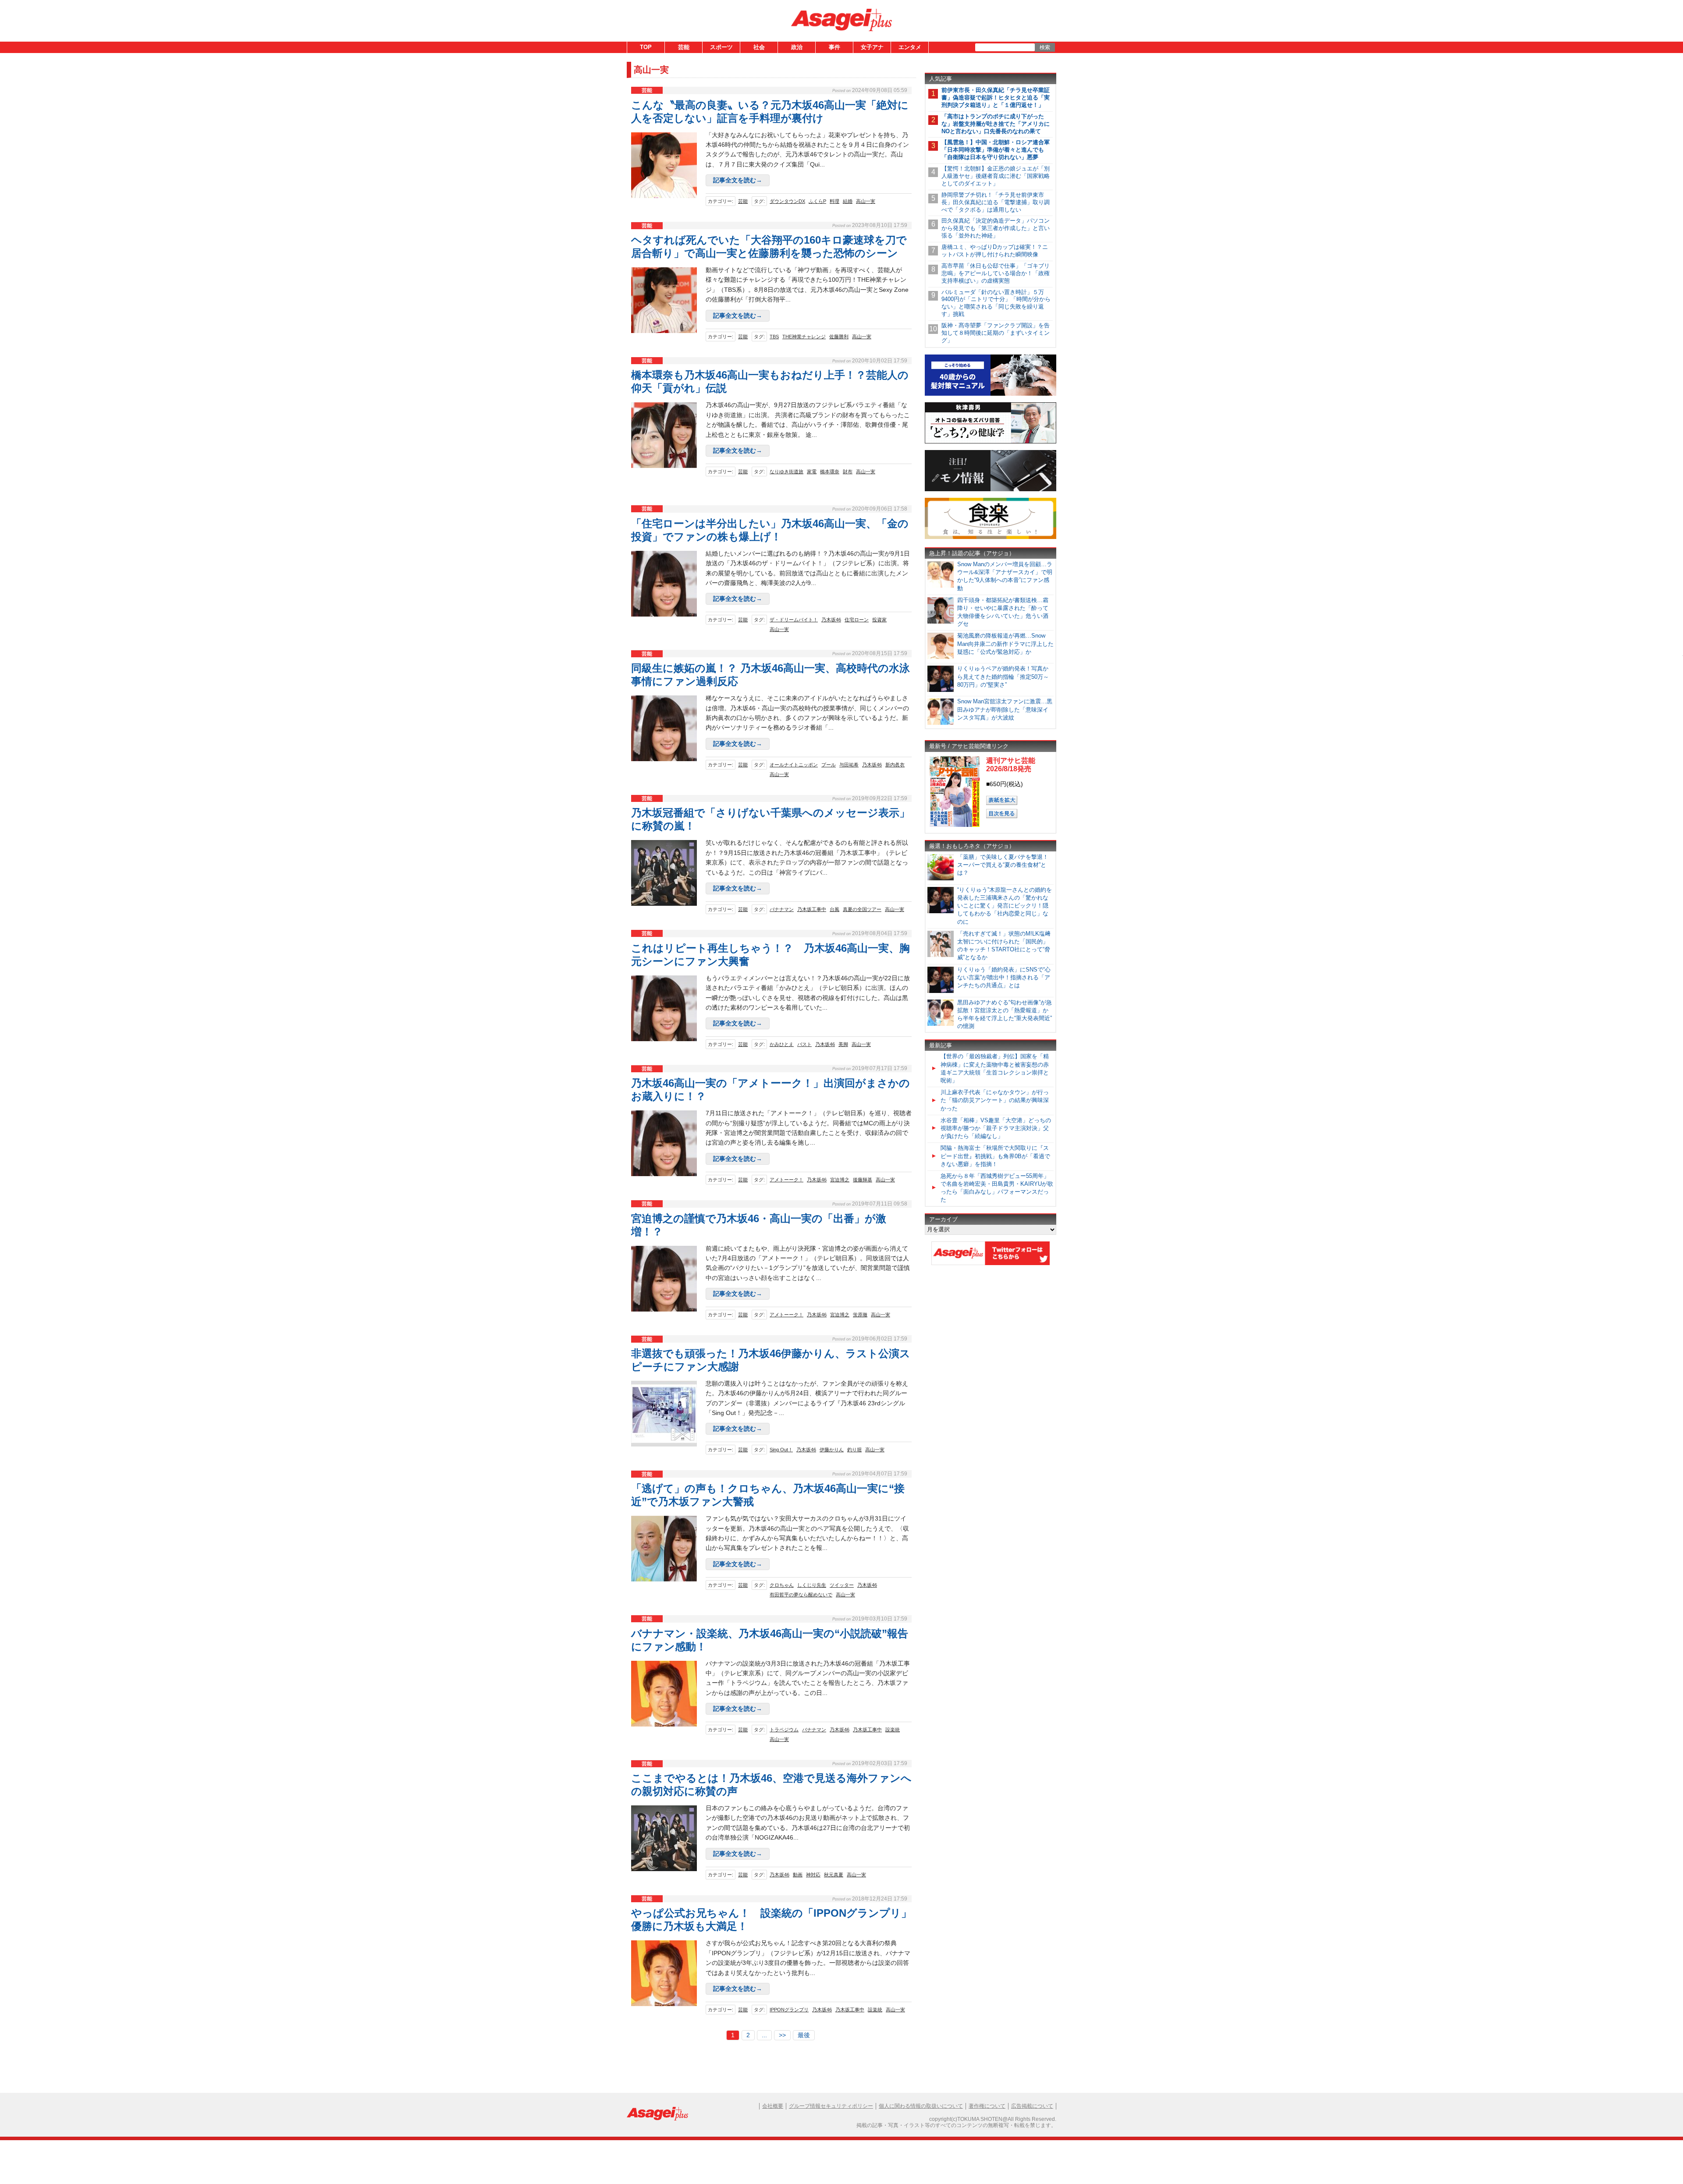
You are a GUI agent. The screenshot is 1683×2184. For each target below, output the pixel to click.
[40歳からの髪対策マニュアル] (991, 394)
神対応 (813, 1875)
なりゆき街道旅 (786, 472)
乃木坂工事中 (812, 909)
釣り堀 (854, 1450)
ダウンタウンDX (787, 201)
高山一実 (866, 201)
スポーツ (721, 47)
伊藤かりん (832, 1450)
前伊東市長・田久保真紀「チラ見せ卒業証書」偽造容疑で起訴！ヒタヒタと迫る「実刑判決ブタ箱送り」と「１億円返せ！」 (996, 97)
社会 (759, 47)
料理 (834, 201)
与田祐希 (849, 765)
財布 (848, 472)
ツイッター (842, 1585)
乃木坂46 (831, 620)
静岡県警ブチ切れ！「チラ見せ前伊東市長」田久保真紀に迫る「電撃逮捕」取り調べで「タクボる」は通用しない (996, 202)
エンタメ (910, 47)
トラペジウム (784, 1730)
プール (829, 765)
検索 (1045, 47)
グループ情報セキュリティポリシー (831, 2106)
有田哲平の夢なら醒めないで (801, 1595)
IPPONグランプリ (789, 2010)
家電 (812, 472)
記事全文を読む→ (738, 180)
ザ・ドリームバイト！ (794, 620)
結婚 (848, 201)
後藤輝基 (863, 1180)
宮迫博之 (840, 1180)
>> (782, 2035)
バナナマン (782, 909)
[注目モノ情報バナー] (991, 490)
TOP (646, 47)
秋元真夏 (834, 1875)
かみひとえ (782, 1044)
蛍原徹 (860, 1315)
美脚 (843, 1044)
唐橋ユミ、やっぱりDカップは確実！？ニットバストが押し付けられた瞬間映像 (995, 251)
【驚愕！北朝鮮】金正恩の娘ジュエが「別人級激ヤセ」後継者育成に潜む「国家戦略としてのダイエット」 (996, 176)
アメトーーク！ (786, 1180)
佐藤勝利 (839, 337)
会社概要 (773, 2106)
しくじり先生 (812, 1585)
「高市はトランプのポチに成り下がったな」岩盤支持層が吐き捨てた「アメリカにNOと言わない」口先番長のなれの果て (996, 124)
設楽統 (893, 1730)
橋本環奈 (830, 472)
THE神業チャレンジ (804, 337)
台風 (834, 909)
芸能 (684, 47)
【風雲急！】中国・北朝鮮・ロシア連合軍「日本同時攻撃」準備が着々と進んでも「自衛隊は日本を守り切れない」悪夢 (996, 150)
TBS (774, 337)
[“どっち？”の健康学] (991, 442)
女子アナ (872, 47)
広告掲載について (1032, 2106)
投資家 (879, 620)
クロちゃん (782, 1585)
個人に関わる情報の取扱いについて (921, 2106)
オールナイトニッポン (794, 765)
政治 (797, 47)
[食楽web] (991, 537)
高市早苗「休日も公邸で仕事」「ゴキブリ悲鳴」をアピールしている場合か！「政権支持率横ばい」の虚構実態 (996, 273)
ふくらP (817, 201)
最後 (804, 2035)
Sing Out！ (781, 1450)
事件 (834, 47)
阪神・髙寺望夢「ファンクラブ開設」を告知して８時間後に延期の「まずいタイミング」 (996, 333)
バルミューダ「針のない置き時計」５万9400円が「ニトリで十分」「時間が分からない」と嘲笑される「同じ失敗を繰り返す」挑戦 (996, 303)
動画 (798, 1875)
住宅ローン (857, 620)
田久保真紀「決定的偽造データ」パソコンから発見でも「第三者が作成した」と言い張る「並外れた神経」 (996, 228)
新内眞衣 (895, 765)
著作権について (987, 2106)
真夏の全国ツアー (862, 909)
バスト (804, 1044)
